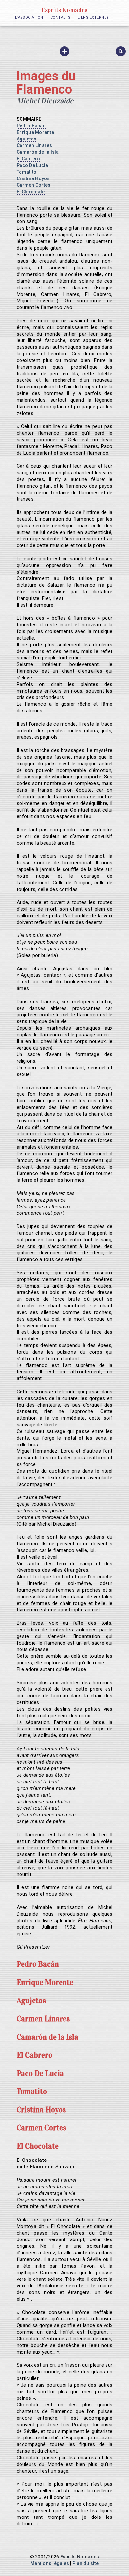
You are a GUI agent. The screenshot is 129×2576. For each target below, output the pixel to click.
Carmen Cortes (33, 185)
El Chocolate (31, 192)
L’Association (29, 17)
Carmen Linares (34, 145)
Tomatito (26, 172)
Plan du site (86, 2563)
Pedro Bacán (31, 126)
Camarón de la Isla (38, 152)
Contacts (61, 17)
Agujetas (26, 139)
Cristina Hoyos (33, 178)
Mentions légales (50, 2563)
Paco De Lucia (32, 165)
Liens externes (93, 17)
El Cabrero (28, 159)
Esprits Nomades (65, 10)
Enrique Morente (35, 132)
